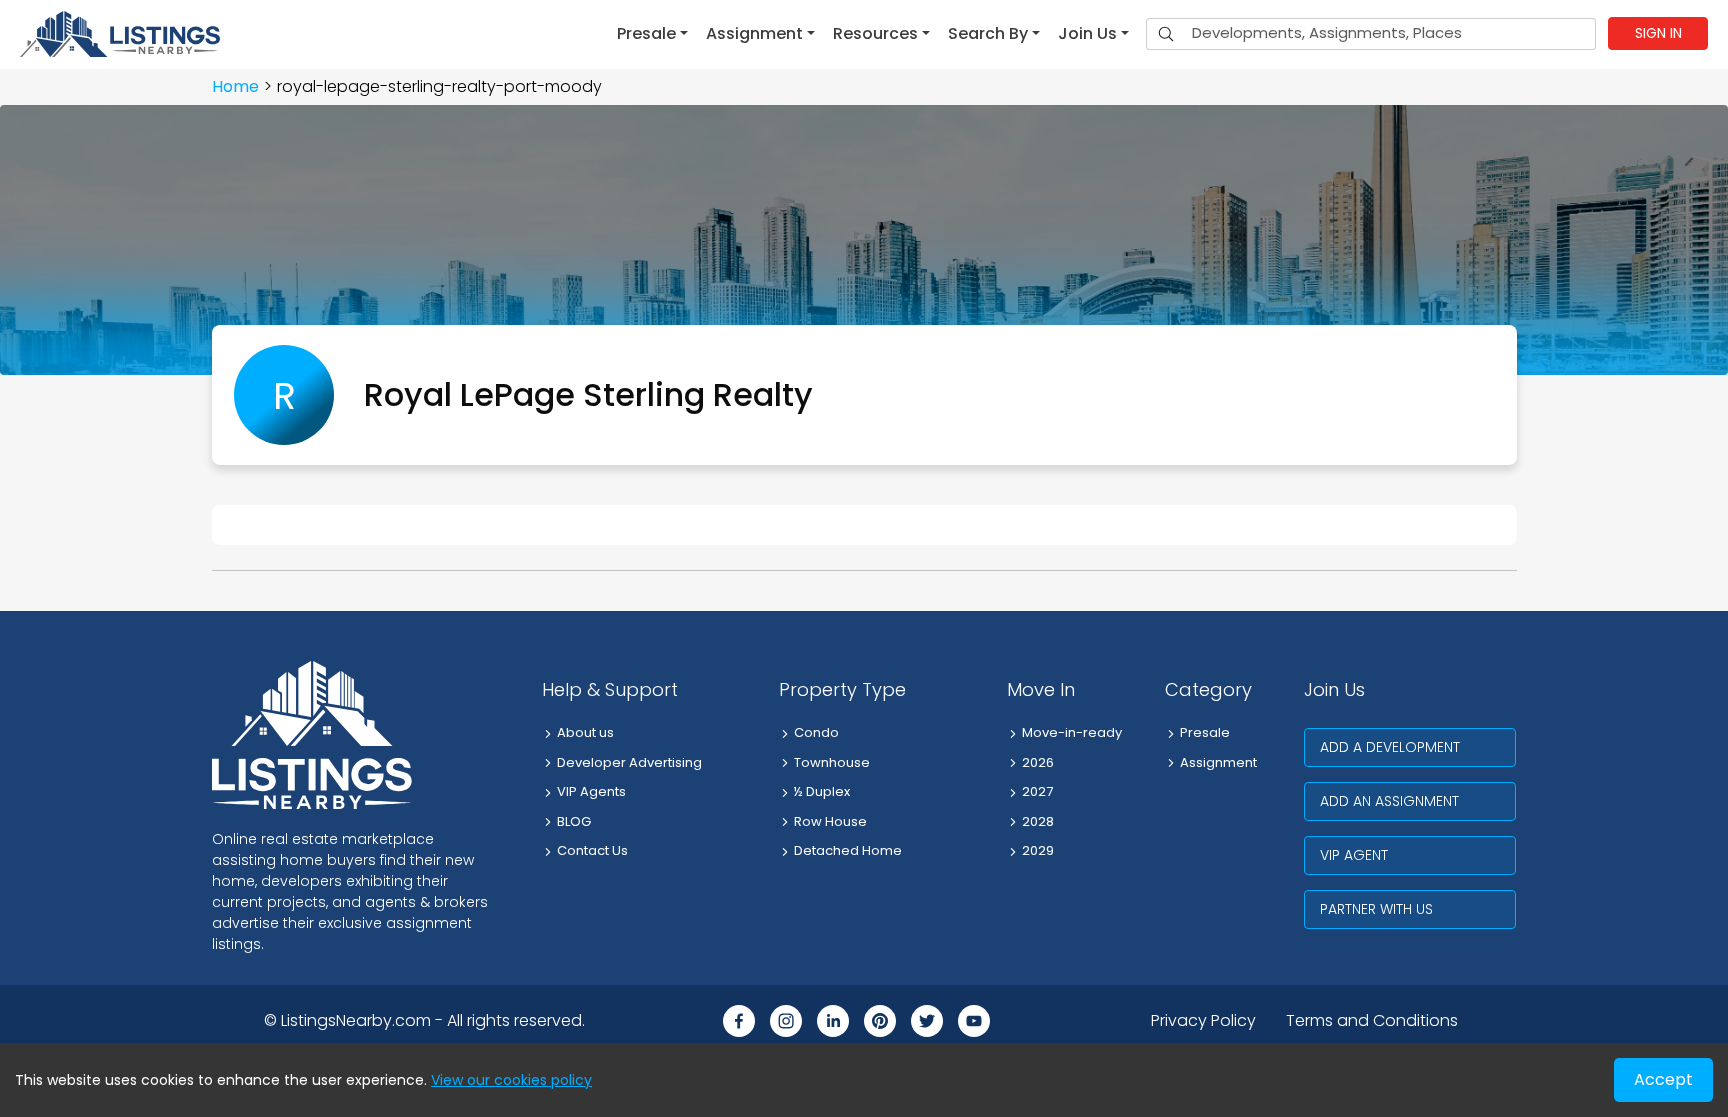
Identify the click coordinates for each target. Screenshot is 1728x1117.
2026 (1038, 762)
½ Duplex (822, 791)
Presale (1205, 732)
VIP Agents (591, 791)
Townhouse (832, 762)
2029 (1038, 850)
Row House (830, 821)
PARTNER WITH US (1376, 909)
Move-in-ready (1072, 732)
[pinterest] (880, 1021)
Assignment (1218, 762)
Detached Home (848, 850)
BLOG (574, 821)
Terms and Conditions (1372, 1020)
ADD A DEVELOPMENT (1390, 747)
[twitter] (927, 1021)
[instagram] (786, 1021)
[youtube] (974, 1021)
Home (235, 86)
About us (585, 732)
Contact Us (592, 850)
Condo (816, 732)
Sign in (1658, 33)
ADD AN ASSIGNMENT (1389, 801)
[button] (652, 34)
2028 (1038, 821)
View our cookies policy (511, 1080)
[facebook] (739, 1021)
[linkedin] (833, 1021)
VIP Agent (1354, 855)
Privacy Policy (1203, 1020)
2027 (1037, 791)
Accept (1663, 1079)
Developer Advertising (629, 762)
